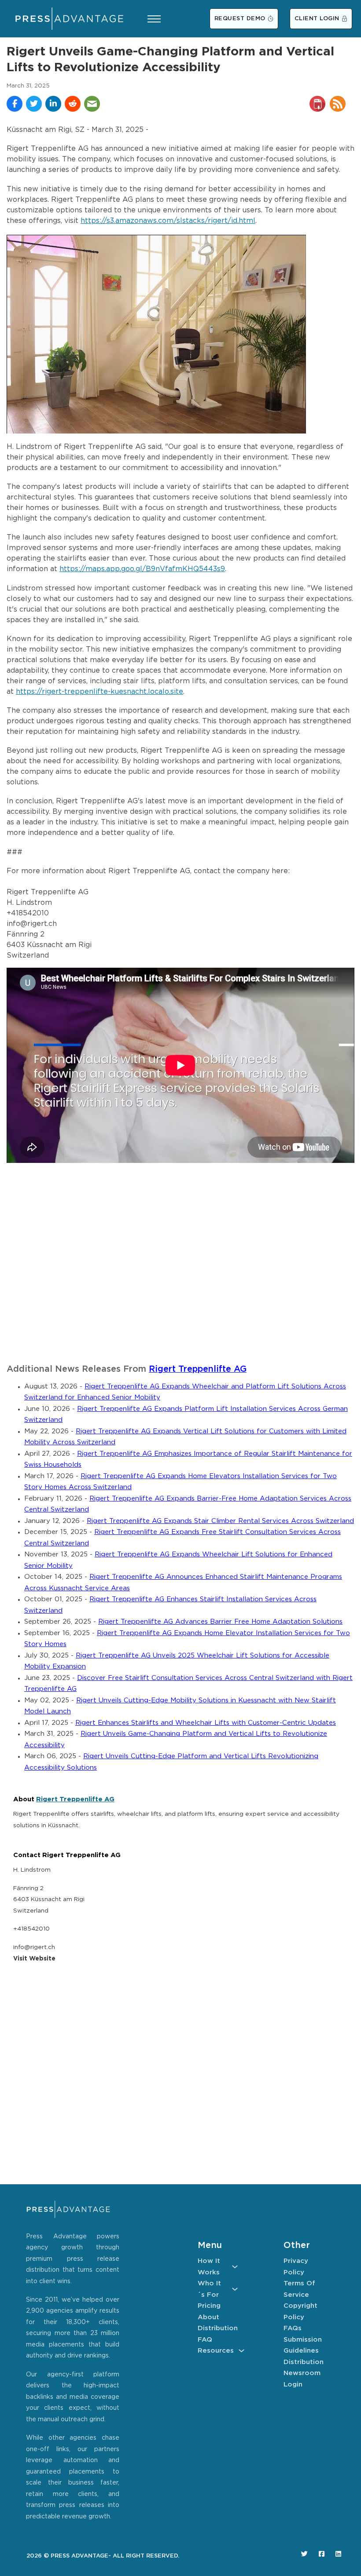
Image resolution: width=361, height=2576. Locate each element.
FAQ (205, 2340)
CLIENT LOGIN (317, 19)
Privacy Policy (296, 2267)
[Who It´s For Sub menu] (235, 2289)
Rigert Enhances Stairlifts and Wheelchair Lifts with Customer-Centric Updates (206, 1723)
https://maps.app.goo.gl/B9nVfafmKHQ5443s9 (142, 569)
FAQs (293, 2328)
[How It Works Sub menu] (235, 2267)
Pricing (209, 2306)
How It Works (209, 2267)
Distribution (218, 2328)
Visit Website (34, 1959)
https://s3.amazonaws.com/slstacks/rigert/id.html (168, 221)
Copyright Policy (300, 2312)
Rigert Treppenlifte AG (198, 1369)
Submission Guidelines (303, 2345)
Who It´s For (209, 2289)
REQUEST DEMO (240, 19)
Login (293, 2385)
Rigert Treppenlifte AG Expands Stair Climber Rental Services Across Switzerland (220, 1521)
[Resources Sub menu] (241, 2351)
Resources (216, 2351)
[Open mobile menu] (154, 19)
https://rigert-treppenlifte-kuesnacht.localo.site (99, 692)
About (208, 2317)
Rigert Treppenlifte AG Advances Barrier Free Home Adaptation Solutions (220, 1622)
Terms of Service (299, 2289)
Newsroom (302, 2373)
